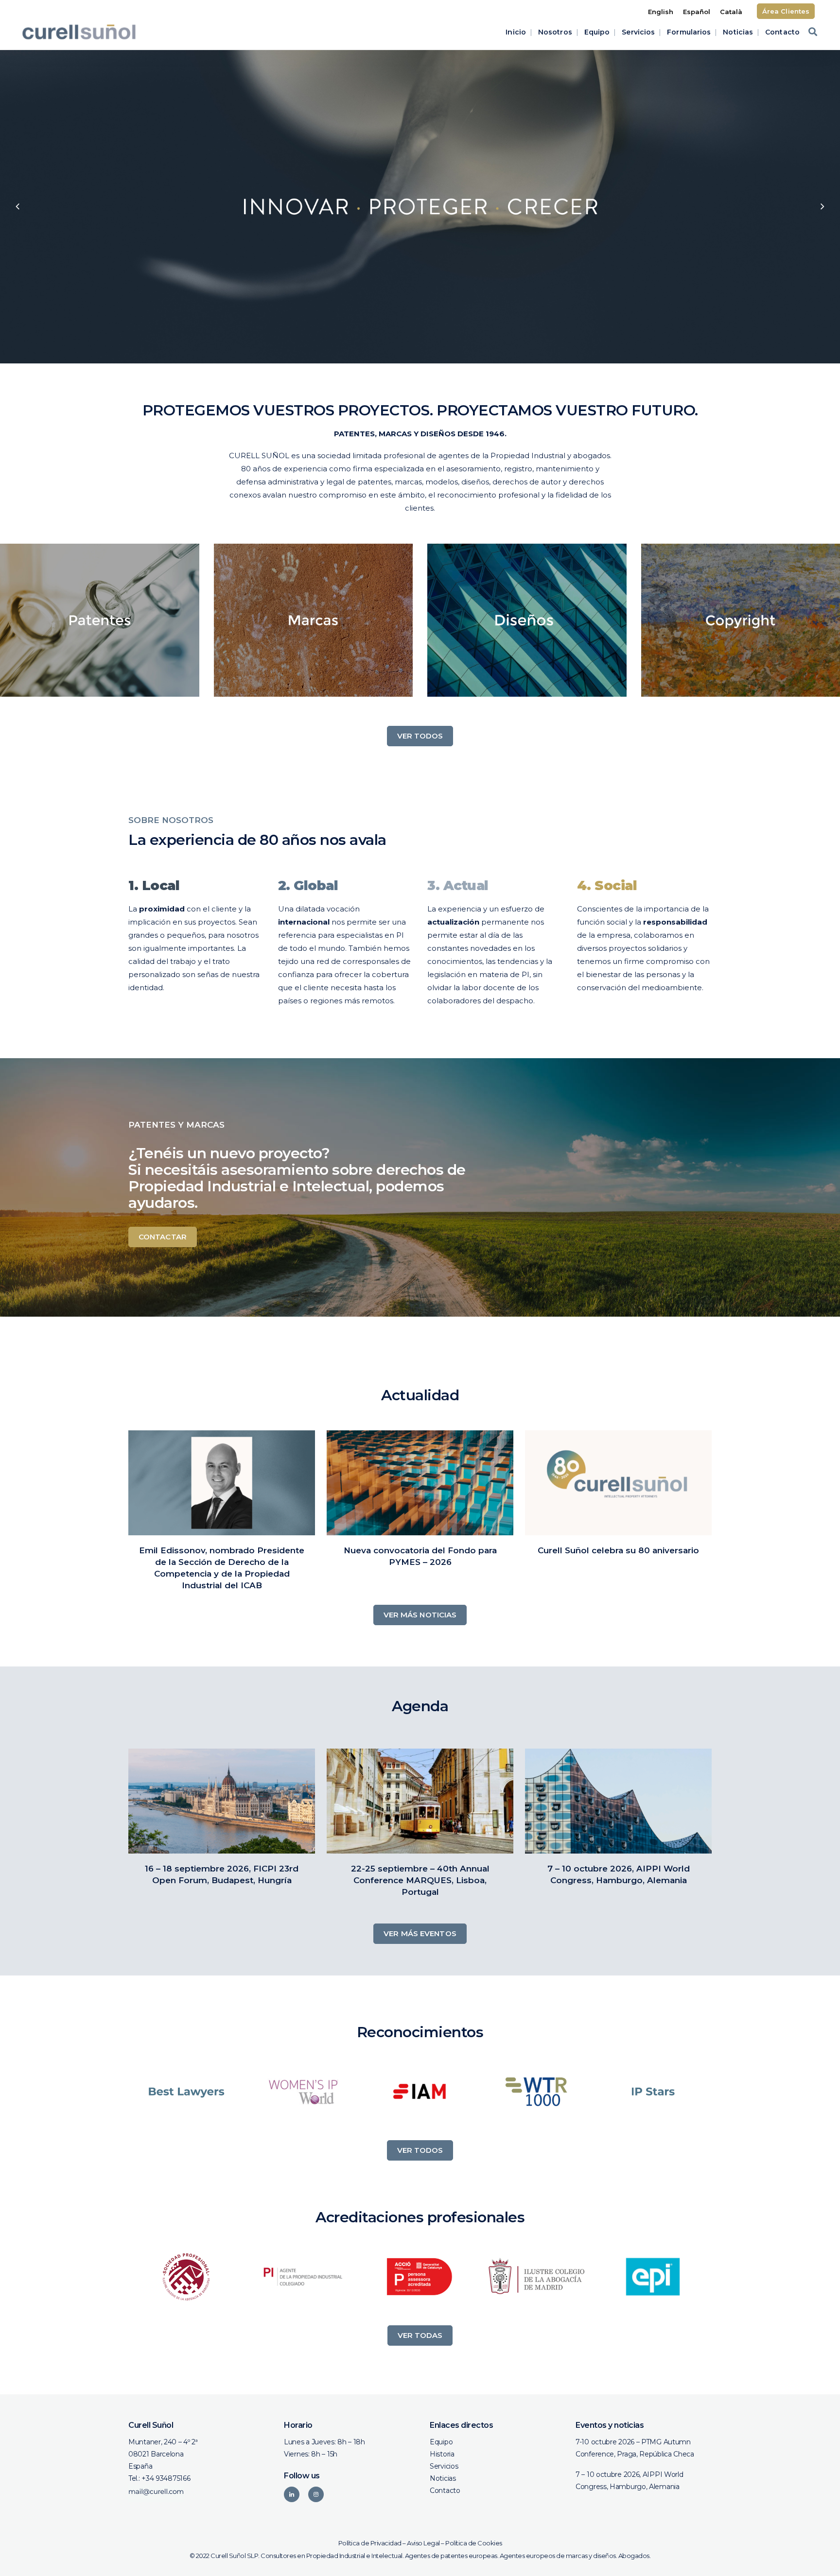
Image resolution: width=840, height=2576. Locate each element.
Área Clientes (786, 11)
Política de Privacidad (370, 2543)
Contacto (445, 2490)
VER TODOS (420, 736)
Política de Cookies (474, 2543)
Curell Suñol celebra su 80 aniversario (618, 1550)
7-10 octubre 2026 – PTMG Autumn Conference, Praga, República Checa (635, 2448)
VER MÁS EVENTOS (420, 1933)
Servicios (444, 2466)
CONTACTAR (163, 1237)
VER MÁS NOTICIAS (420, 1615)
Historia (442, 2454)
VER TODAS (420, 2335)
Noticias (443, 2478)
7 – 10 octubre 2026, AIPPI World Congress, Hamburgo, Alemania (629, 2481)
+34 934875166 (166, 2478)
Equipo (441, 2442)
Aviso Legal (423, 2543)
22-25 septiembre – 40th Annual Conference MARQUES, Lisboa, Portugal (420, 1880)
